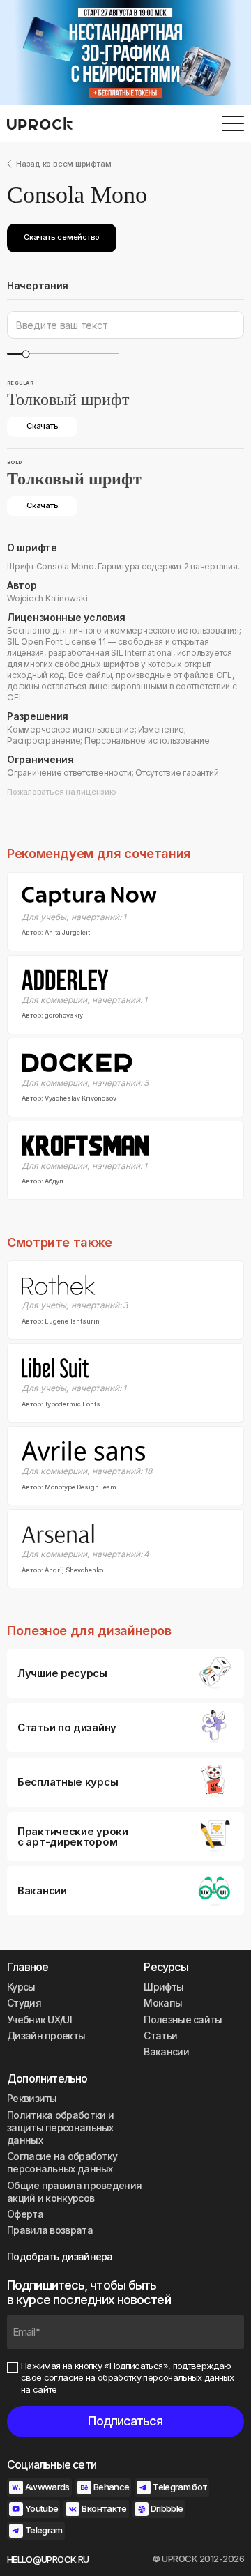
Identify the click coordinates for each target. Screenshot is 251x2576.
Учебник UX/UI (39, 2019)
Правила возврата (50, 2230)
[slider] (25, 354)
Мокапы (163, 2003)
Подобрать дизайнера (60, 2256)
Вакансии (166, 2052)
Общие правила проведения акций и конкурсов (74, 2192)
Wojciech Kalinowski (47, 598)
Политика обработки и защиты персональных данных (60, 2127)
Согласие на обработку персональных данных (62, 2162)
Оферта (25, 2214)
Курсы (21, 1987)
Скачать (42, 426)
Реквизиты (32, 2098)
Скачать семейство (62, 237)
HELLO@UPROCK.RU (48, 2559)
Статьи (160, 2036)
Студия (24, 2003)
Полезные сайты (183, 2019)
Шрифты (163, 1987)
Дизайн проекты (46, 2036)
